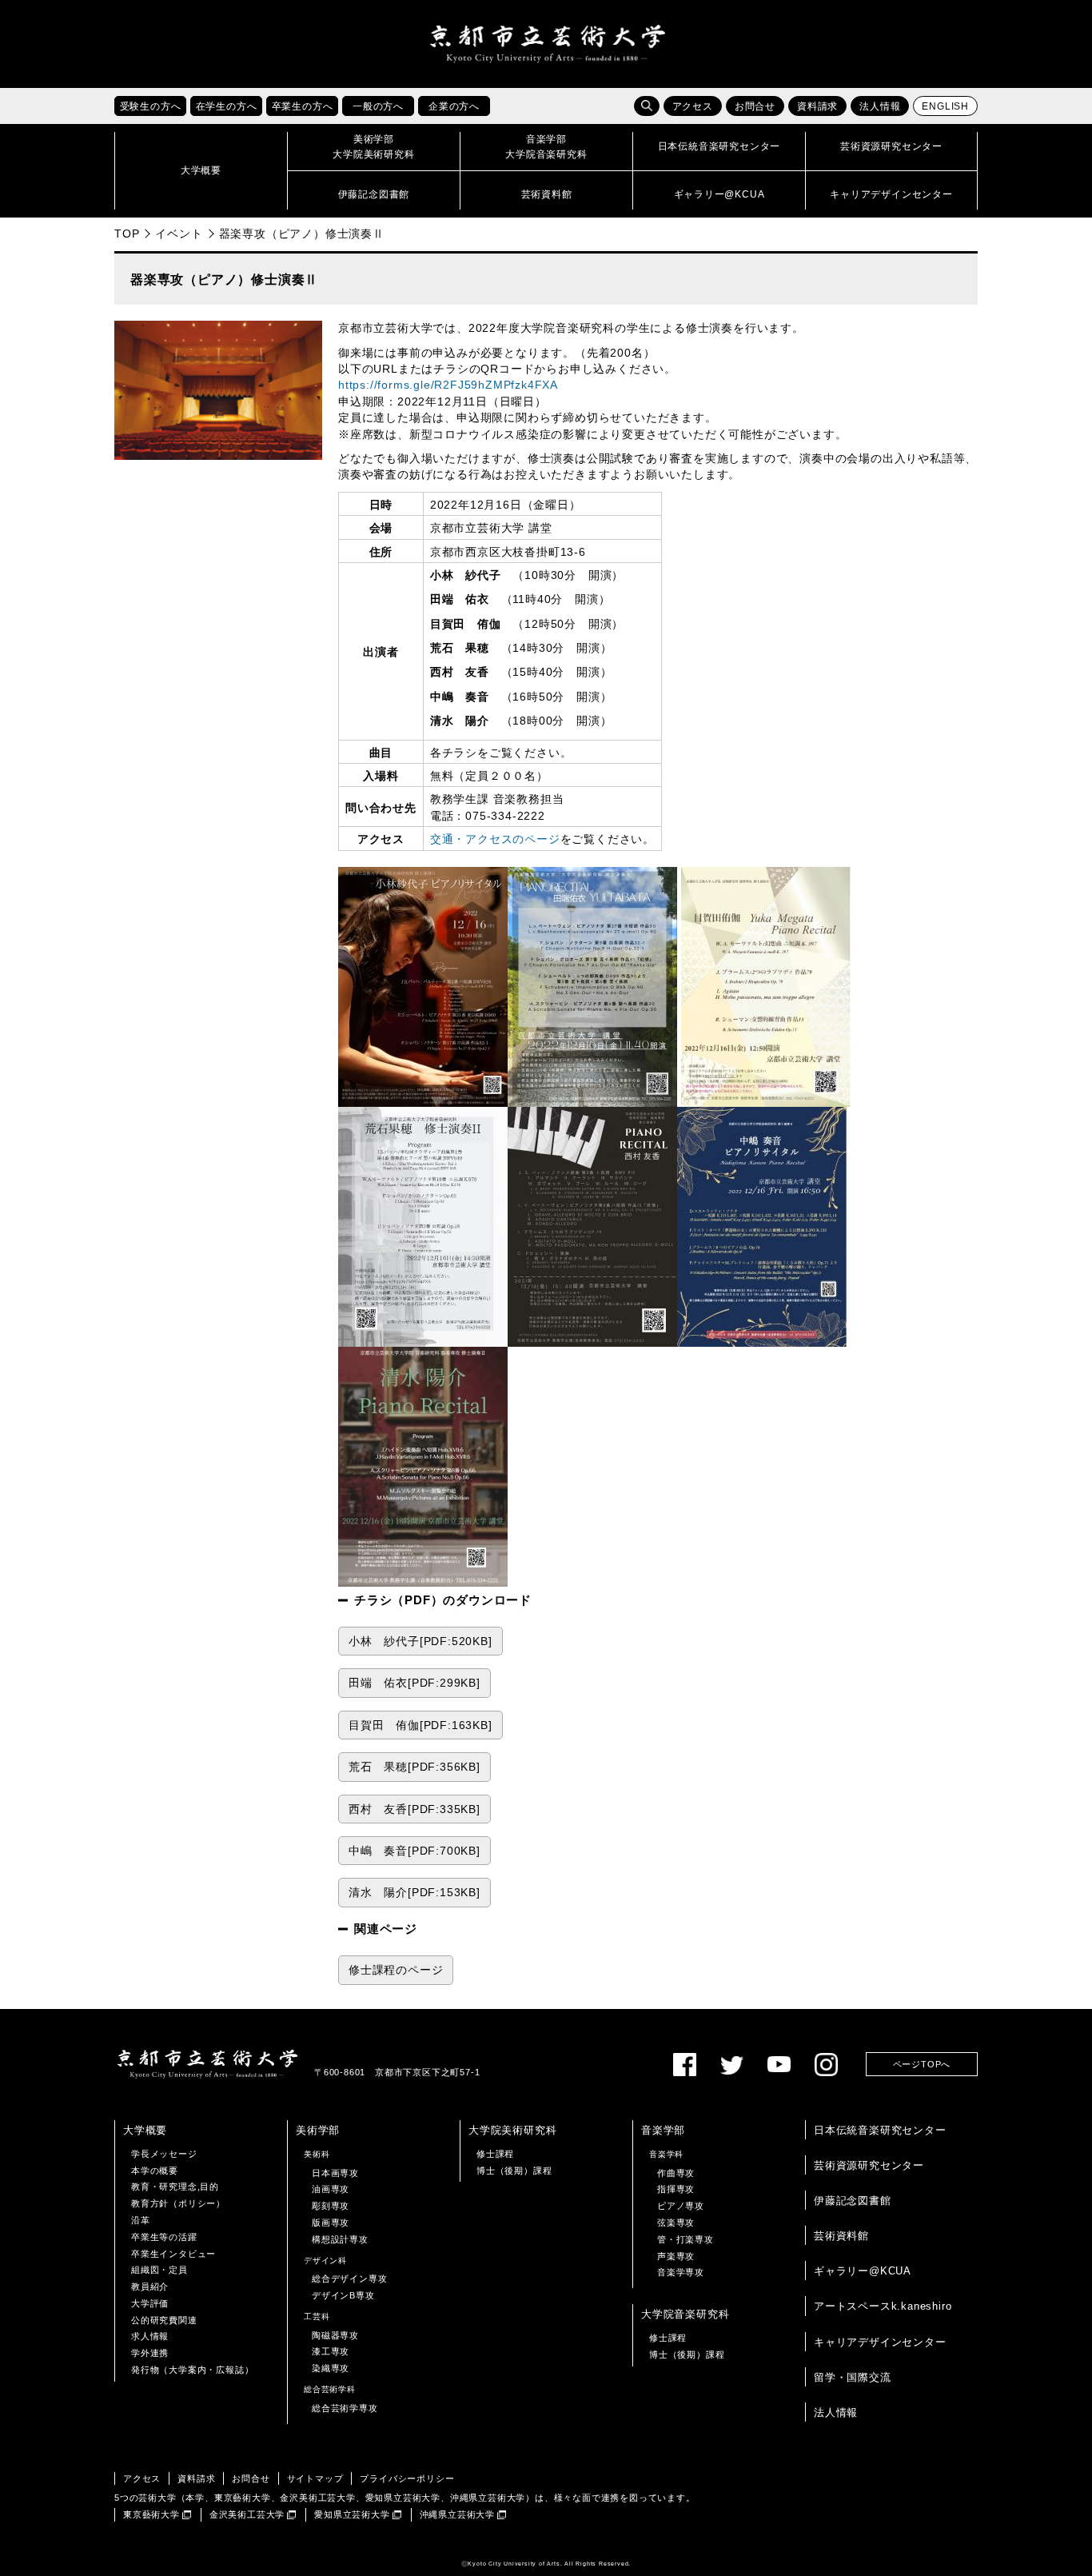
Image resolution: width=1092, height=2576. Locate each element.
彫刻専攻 (331, 2206)
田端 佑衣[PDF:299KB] (414, 1683)
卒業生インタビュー (173, 2254)
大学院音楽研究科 (685, 2314)
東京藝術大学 (151, 2514)
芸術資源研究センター (869, 2165)
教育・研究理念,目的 (175, 2187)
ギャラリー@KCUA (863, 2271)
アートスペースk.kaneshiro (883, 2306)
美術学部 (318, 2130)
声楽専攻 (676, 2256)
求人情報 (150, 2336)
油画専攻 (331, 2189)
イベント (179, 234)
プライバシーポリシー (407, 2478)
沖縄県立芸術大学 (457, 2514)
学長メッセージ (164, 2154)
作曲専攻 (676, 2173)
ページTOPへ (922, 2064)
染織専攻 (331, 2368)
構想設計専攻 (340, 2239)
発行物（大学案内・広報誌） (192, 2370)
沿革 (141, 2220)
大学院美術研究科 (512, 2130)
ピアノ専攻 (681, 2206)
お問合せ (755, 106)
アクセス (693, 106)
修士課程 (495, 2154)
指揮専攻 (676, 2189)
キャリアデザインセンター (880, 2342)
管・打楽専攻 (685, 2239)
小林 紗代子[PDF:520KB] (420, 1641)
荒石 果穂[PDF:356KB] (414, 1767)
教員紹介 (150, 2286)
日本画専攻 (335, 2173)
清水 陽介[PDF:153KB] (414, 1893)
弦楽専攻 (676, 2223)
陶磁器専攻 (335, 2335)
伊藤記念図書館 (853, 2201)
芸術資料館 (841, 2236)
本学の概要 (155, 2171)
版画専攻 (331, 2223)
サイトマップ (315, 2478)
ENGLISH (945, 106)
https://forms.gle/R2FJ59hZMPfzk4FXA (448, 385)
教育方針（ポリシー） (178, 2203)
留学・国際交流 (853, 2377)
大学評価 (150, 2303)
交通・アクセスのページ (495, 839)
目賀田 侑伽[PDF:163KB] (420, 1725)
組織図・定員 (159, 2270)
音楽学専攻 (681, 2272)
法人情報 (880, 106)
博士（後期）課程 (514, 2171)
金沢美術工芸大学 (247, 2514)
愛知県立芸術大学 (352, 2514)
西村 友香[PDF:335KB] (414, 1809)
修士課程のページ (396, 1970)
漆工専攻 (331, 2351)
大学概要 (145, 2130)
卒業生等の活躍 (164, 2237)
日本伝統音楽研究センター (880, 2130)
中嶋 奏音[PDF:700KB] (414, 1851)
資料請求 (817, 106)
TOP (127, 234)
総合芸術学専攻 (345, 2408)
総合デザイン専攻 (349, 2278)
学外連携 (150, 2353)
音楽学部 (663, 2130)
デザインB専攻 (343, 2295)
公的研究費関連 (164, 2320)
